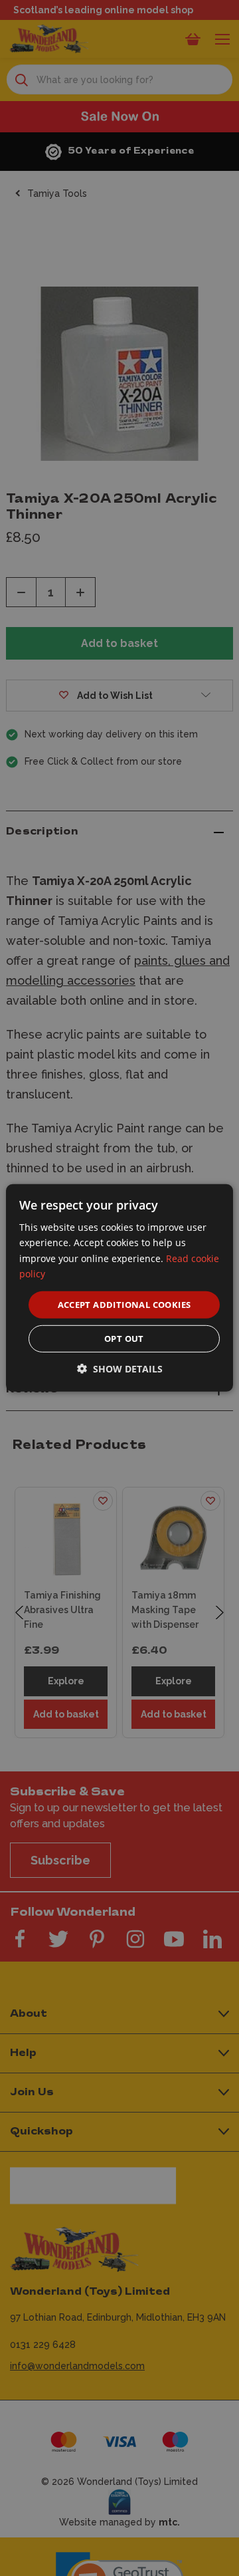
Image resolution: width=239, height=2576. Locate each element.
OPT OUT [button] (124, 1339)
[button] (120, 1369)
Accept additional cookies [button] (124, 1305)
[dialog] (119, 1288)
